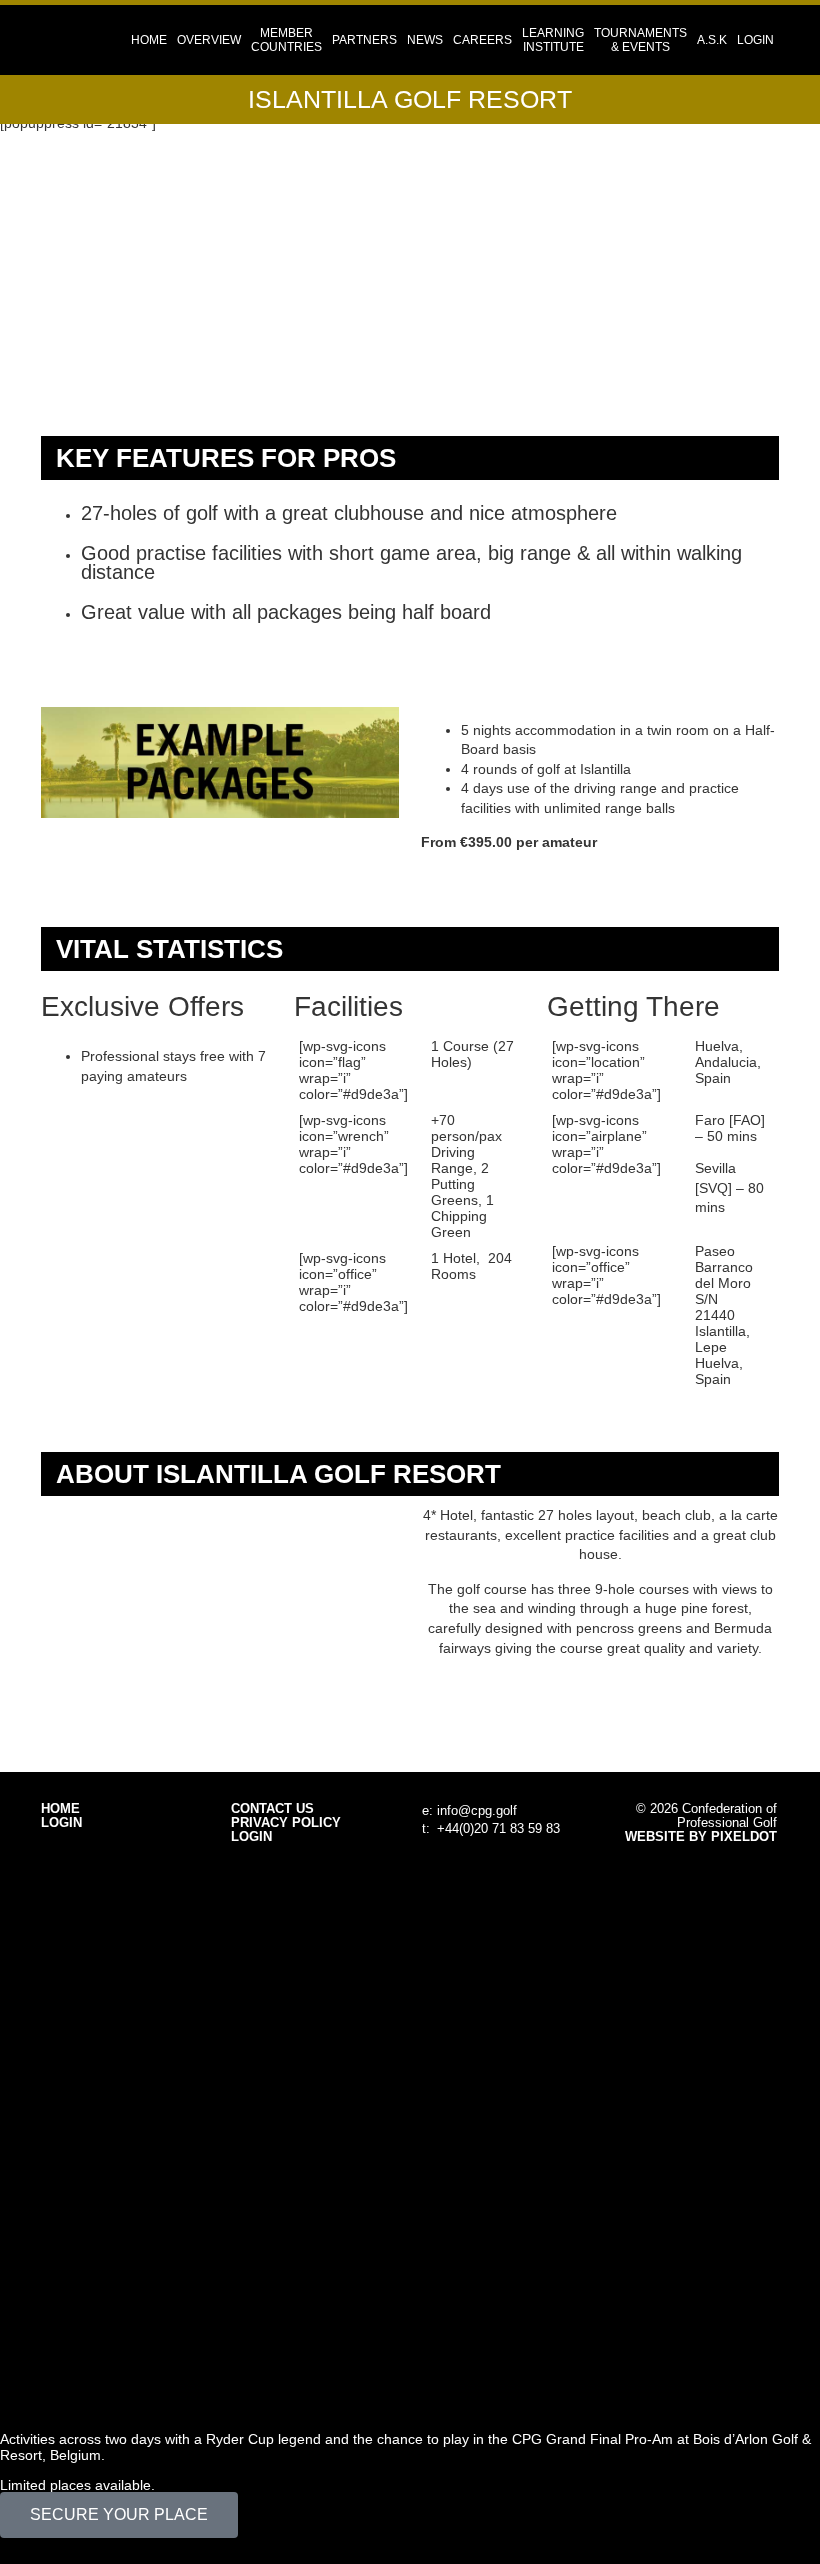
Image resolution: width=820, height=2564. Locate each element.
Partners (364, 40)
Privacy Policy (286, 1823)
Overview (209, 40)
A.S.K (712, 40)
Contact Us (272, 1809)
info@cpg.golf (477, 1811)
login (755, 40)
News (425, 40)
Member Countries (286, 40)
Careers (482, 40)
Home (149, 40)
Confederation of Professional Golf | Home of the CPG (106, 40)
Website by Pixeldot (701, 1837)
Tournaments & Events (640, 40)
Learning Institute (553, 40)
